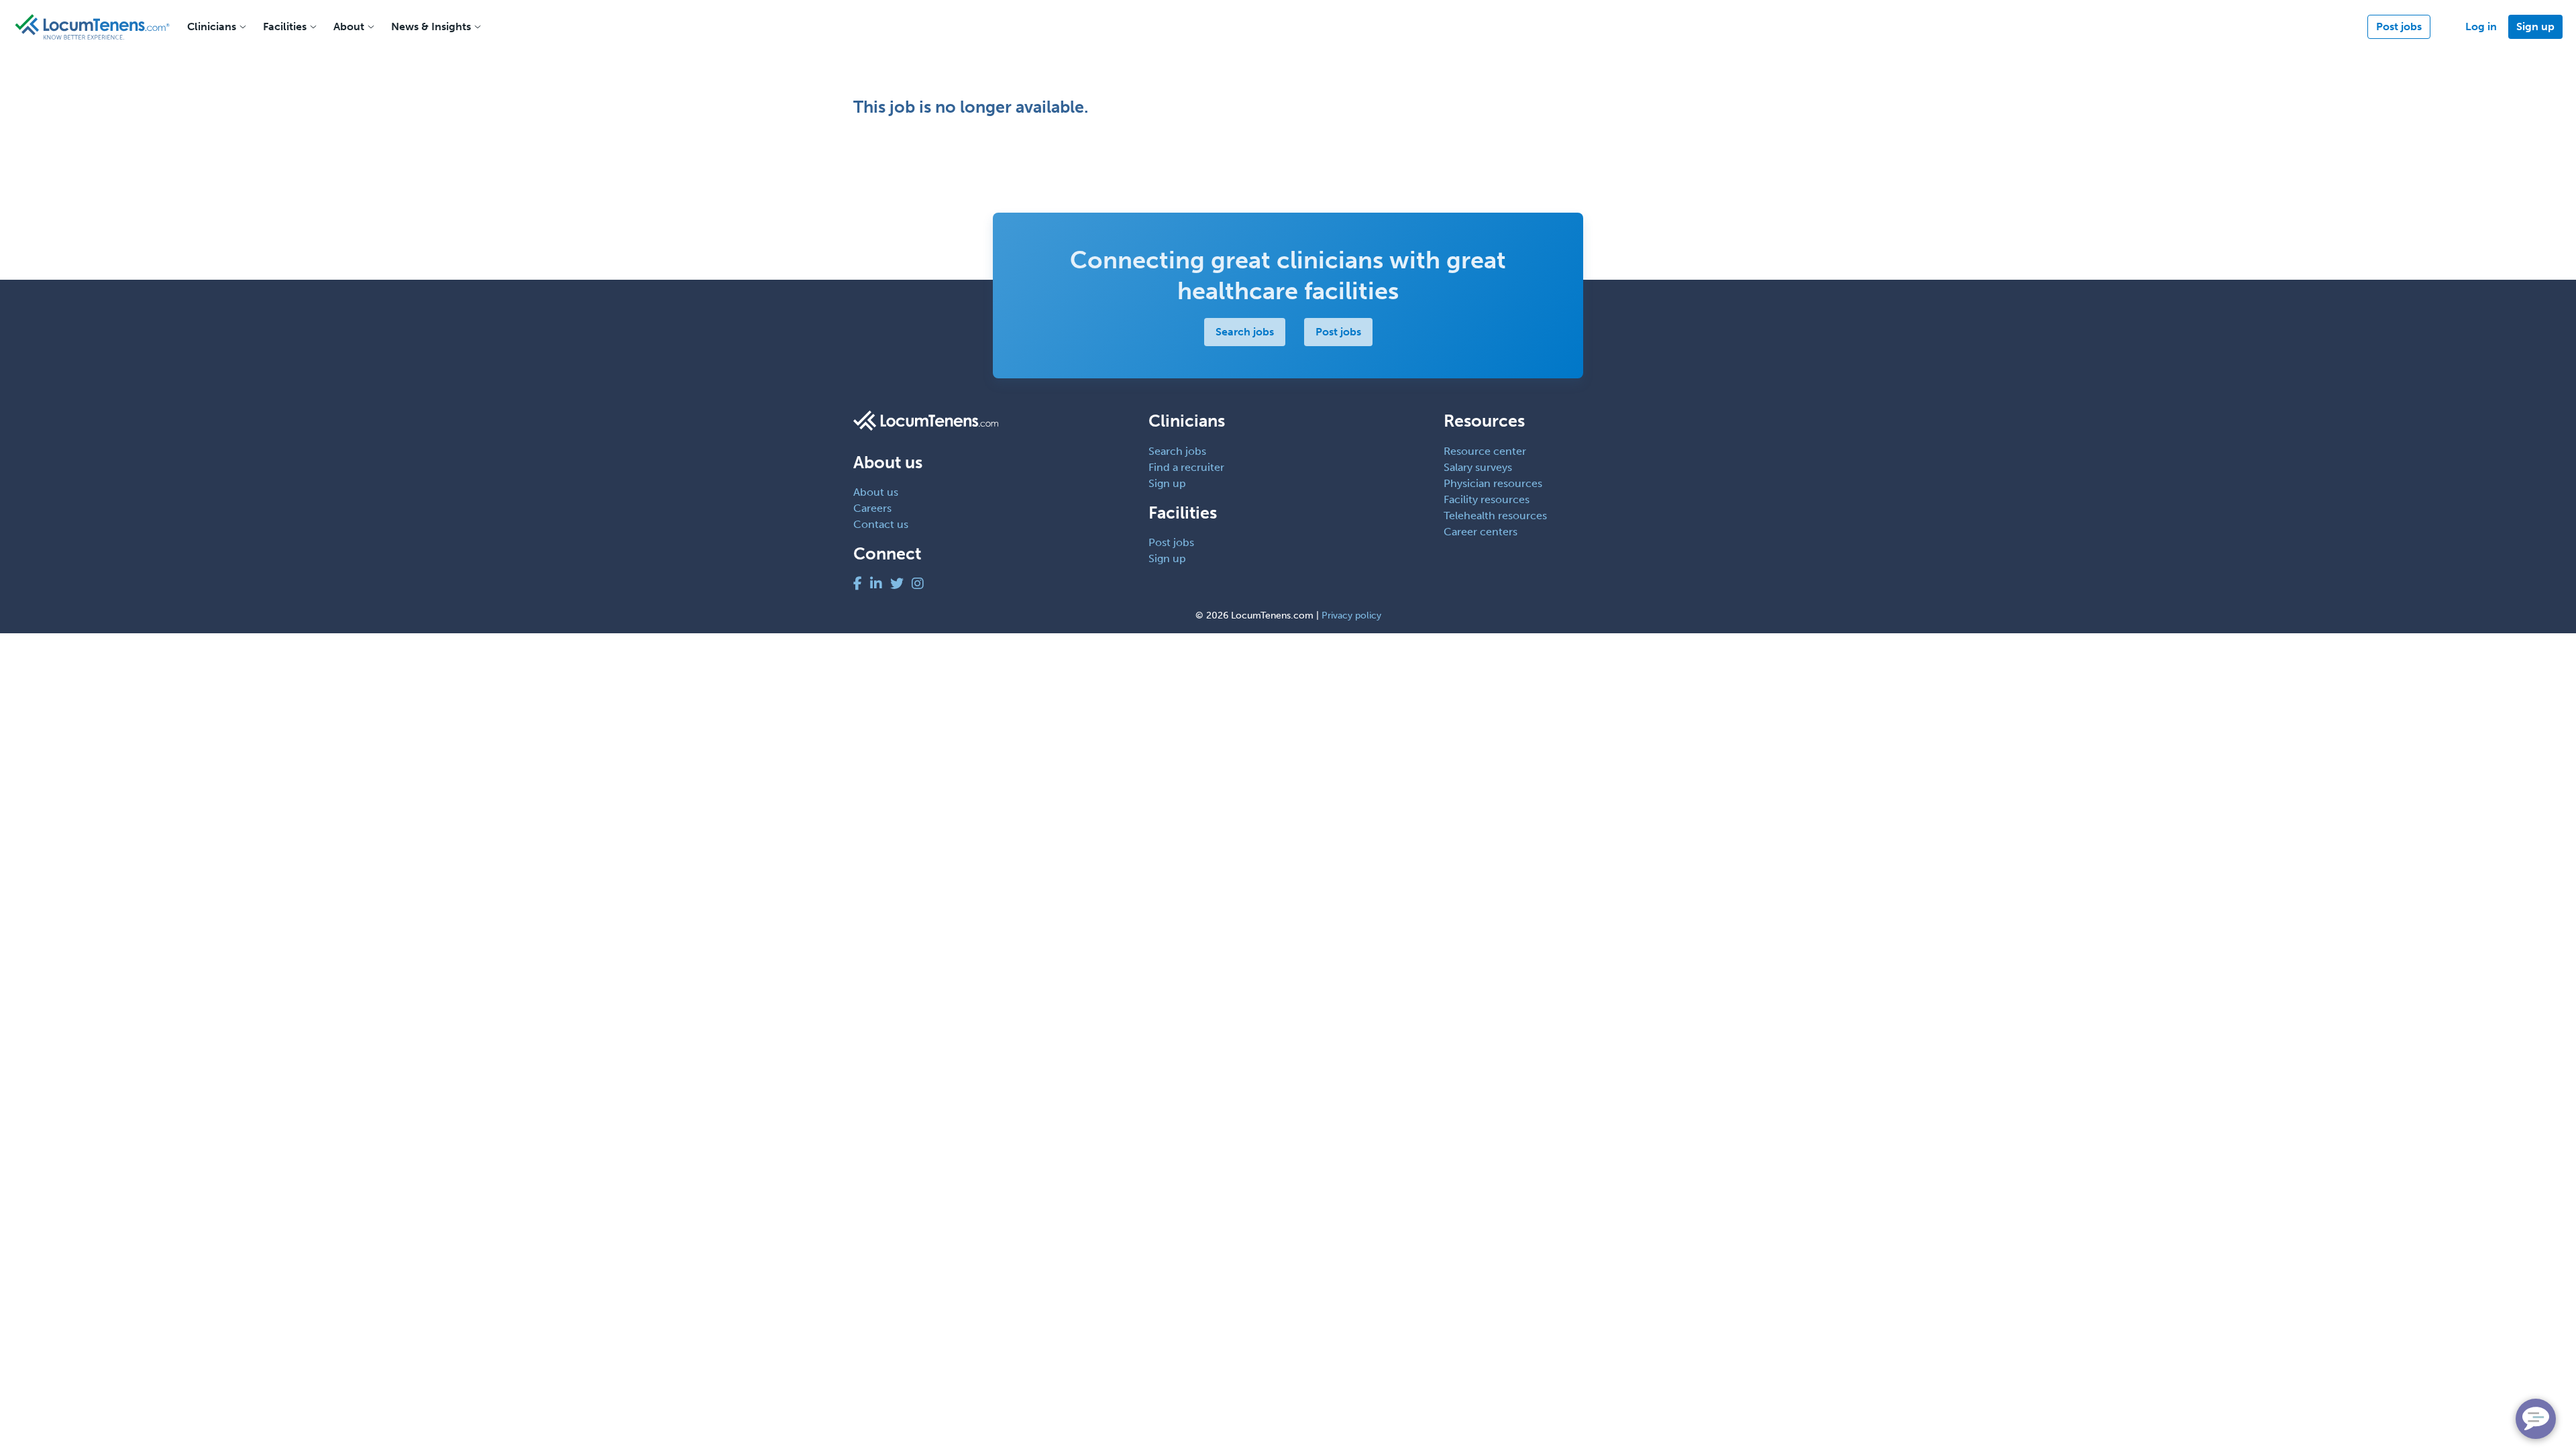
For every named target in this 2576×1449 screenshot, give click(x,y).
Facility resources (1487, 499)
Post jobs (2399, 26)
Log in (2481, 26)
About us (876, 492)
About (349, 26)
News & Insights (431, 26)
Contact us (881, 524)
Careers (872, 508)
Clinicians (212, 26)
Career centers (1481, 532)
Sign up (2535, 26)
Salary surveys (1478, 467)
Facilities (285, 26)
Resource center (1485, 451)
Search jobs (1245, 332)
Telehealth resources (1495, 516)
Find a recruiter (1186, 467)
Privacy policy (1351, 615)
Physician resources (1493, 483)
